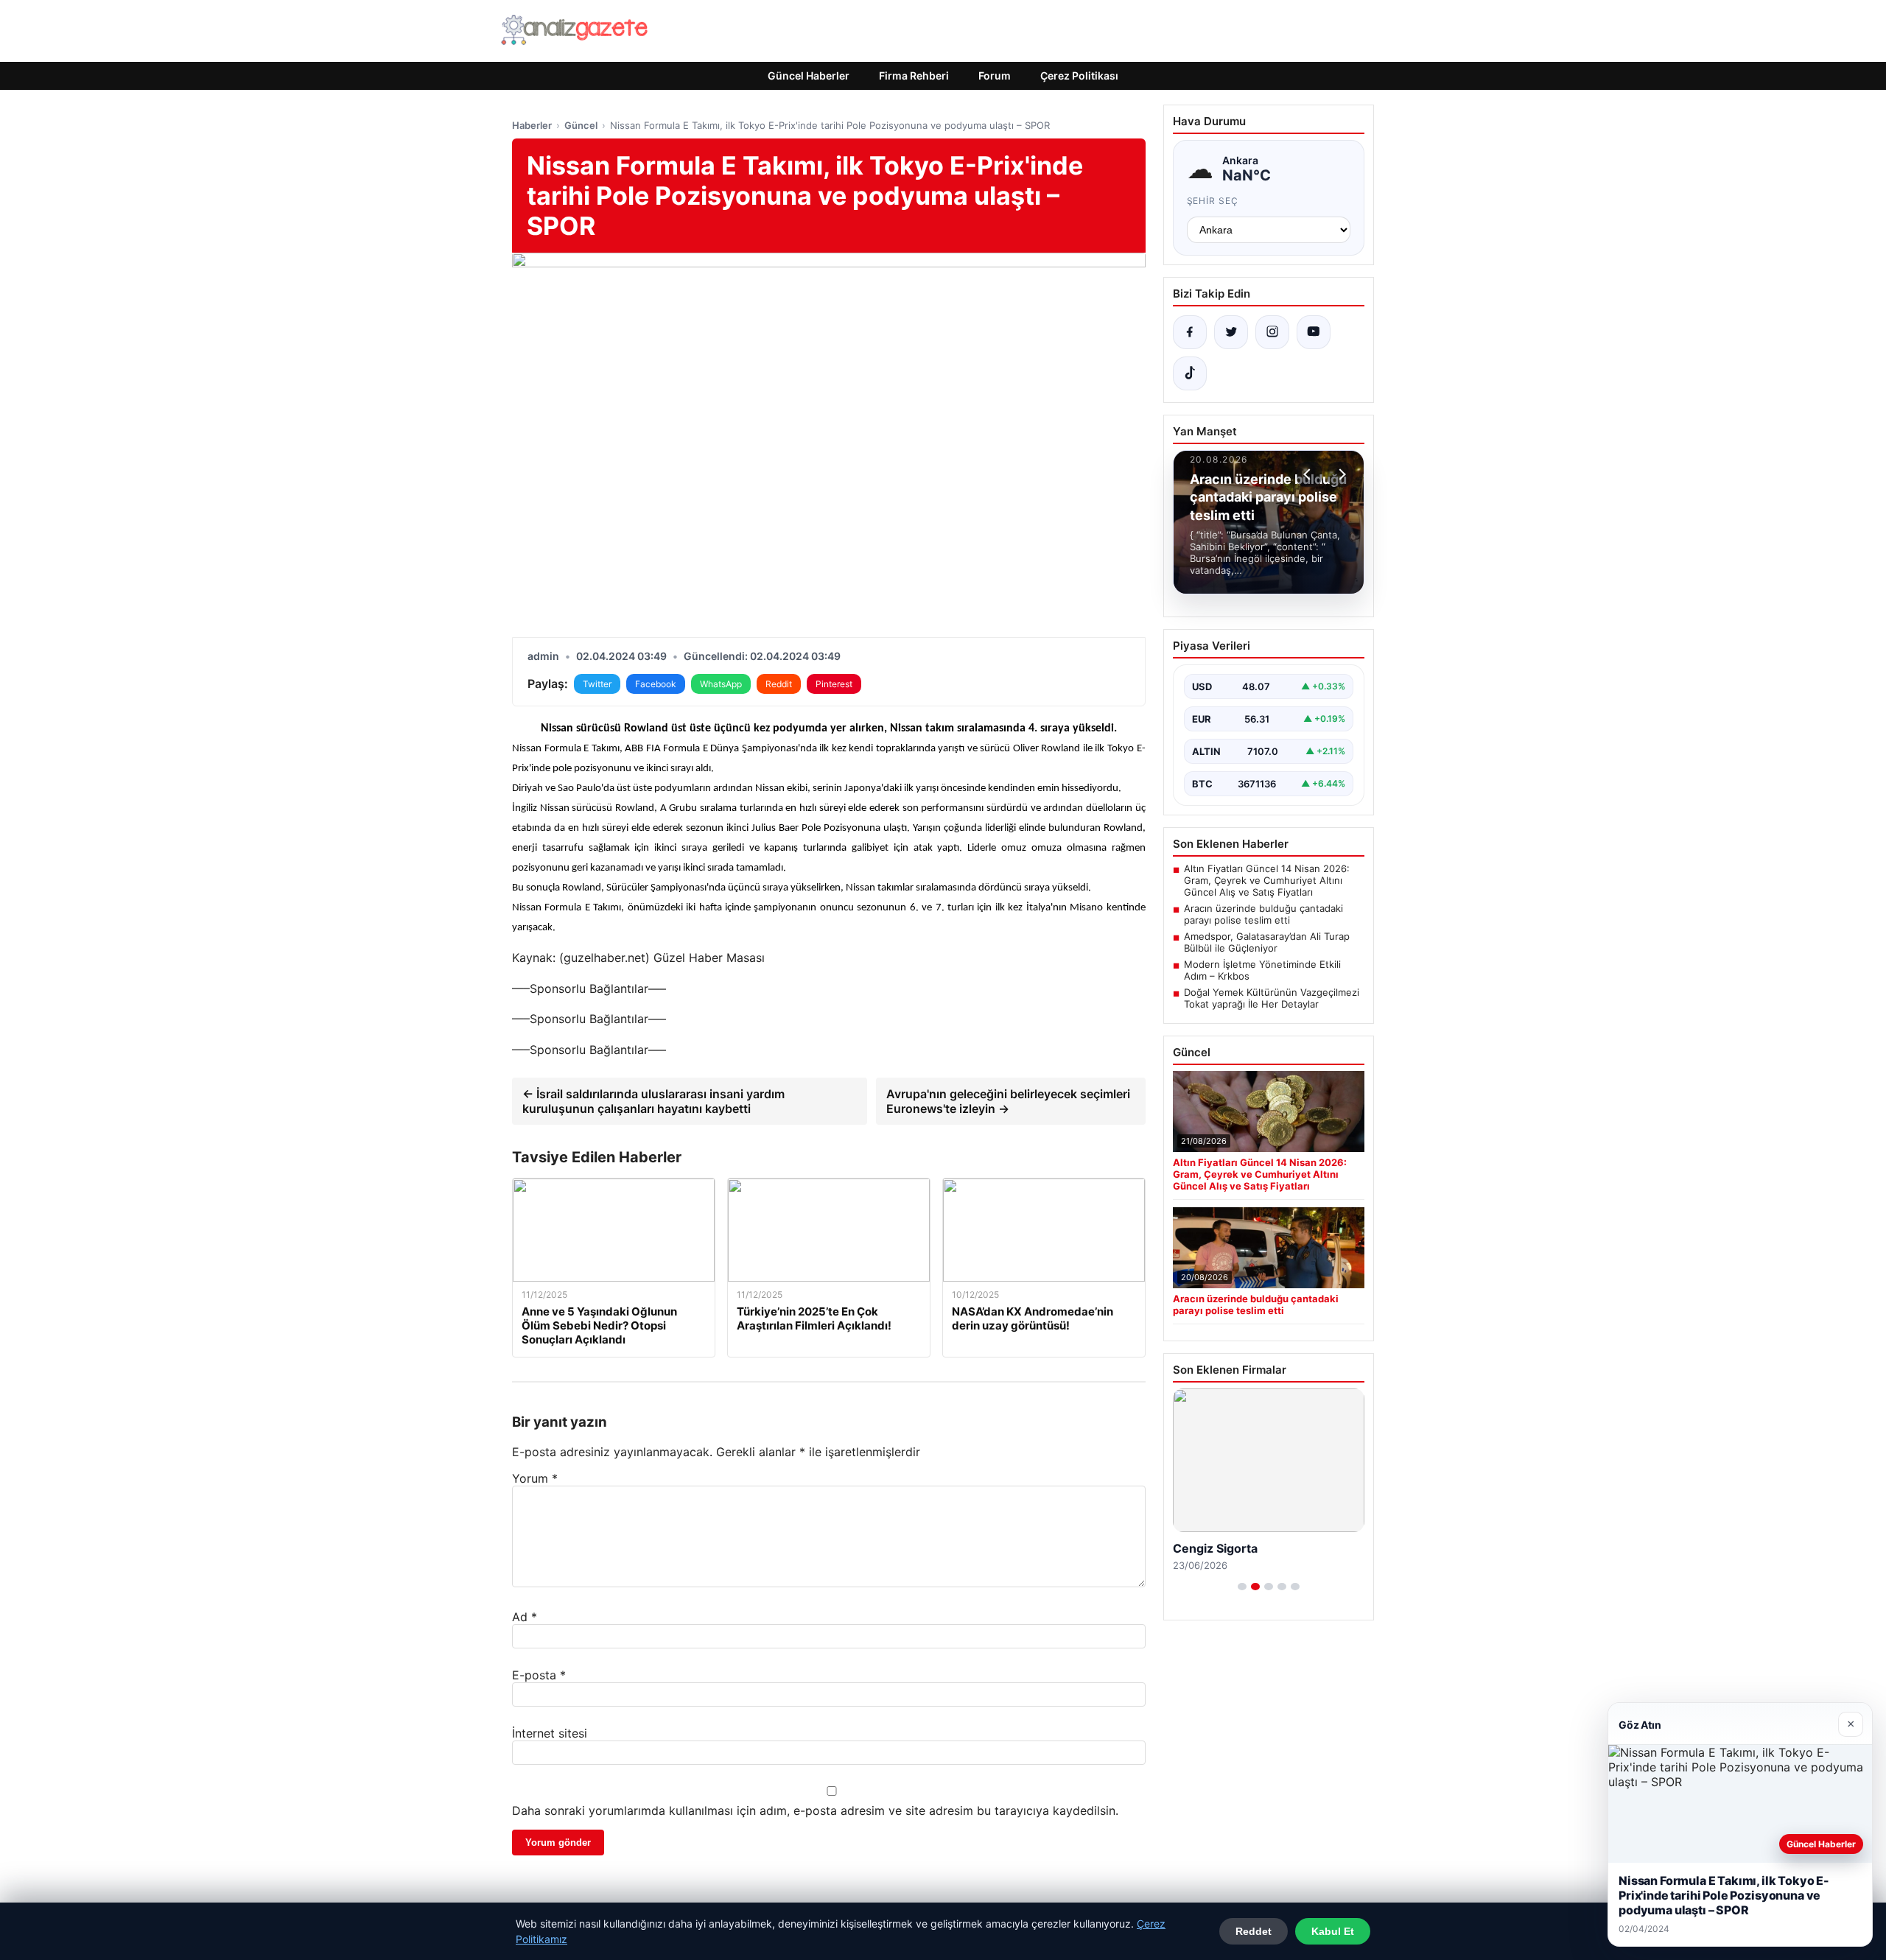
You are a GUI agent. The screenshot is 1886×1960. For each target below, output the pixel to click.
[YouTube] (1314, 332)
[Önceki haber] (1309, 474)
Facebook (656, 684)
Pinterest (834, 684)
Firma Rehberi (914, 75)
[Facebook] (1190, 332)
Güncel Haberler (809, 75)
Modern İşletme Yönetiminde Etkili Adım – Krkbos (1262, 970)
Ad (525, 1617)
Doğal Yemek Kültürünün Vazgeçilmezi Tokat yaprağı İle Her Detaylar (1272, 998)
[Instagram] (1272, 332)
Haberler (532, 125)
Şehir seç (1213, 201)
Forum (995, 75)
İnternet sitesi (550, 1733)
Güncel (581, 125)
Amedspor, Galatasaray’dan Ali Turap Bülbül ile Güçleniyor (1267, 942)
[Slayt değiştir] (1242, 1587)
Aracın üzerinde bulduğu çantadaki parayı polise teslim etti (1263, 914)
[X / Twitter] (1231, 332)
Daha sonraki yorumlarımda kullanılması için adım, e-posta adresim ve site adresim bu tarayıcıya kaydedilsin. (815, 1810)
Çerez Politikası (1079, 75)
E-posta (539, 1675)
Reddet (1254, 1931)
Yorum (535, 1478)
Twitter (597, 684)
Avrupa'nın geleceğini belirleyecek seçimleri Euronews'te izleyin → (1008, 1101)
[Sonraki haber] (1340, 474)
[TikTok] (1190, 373)
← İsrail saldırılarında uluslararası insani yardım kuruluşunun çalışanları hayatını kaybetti (653, 1101)
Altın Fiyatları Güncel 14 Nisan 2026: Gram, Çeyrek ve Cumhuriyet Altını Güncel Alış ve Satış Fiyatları (1267, 880)
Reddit (779, 684)
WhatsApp (721, 684)
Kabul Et (1333, 1931)
